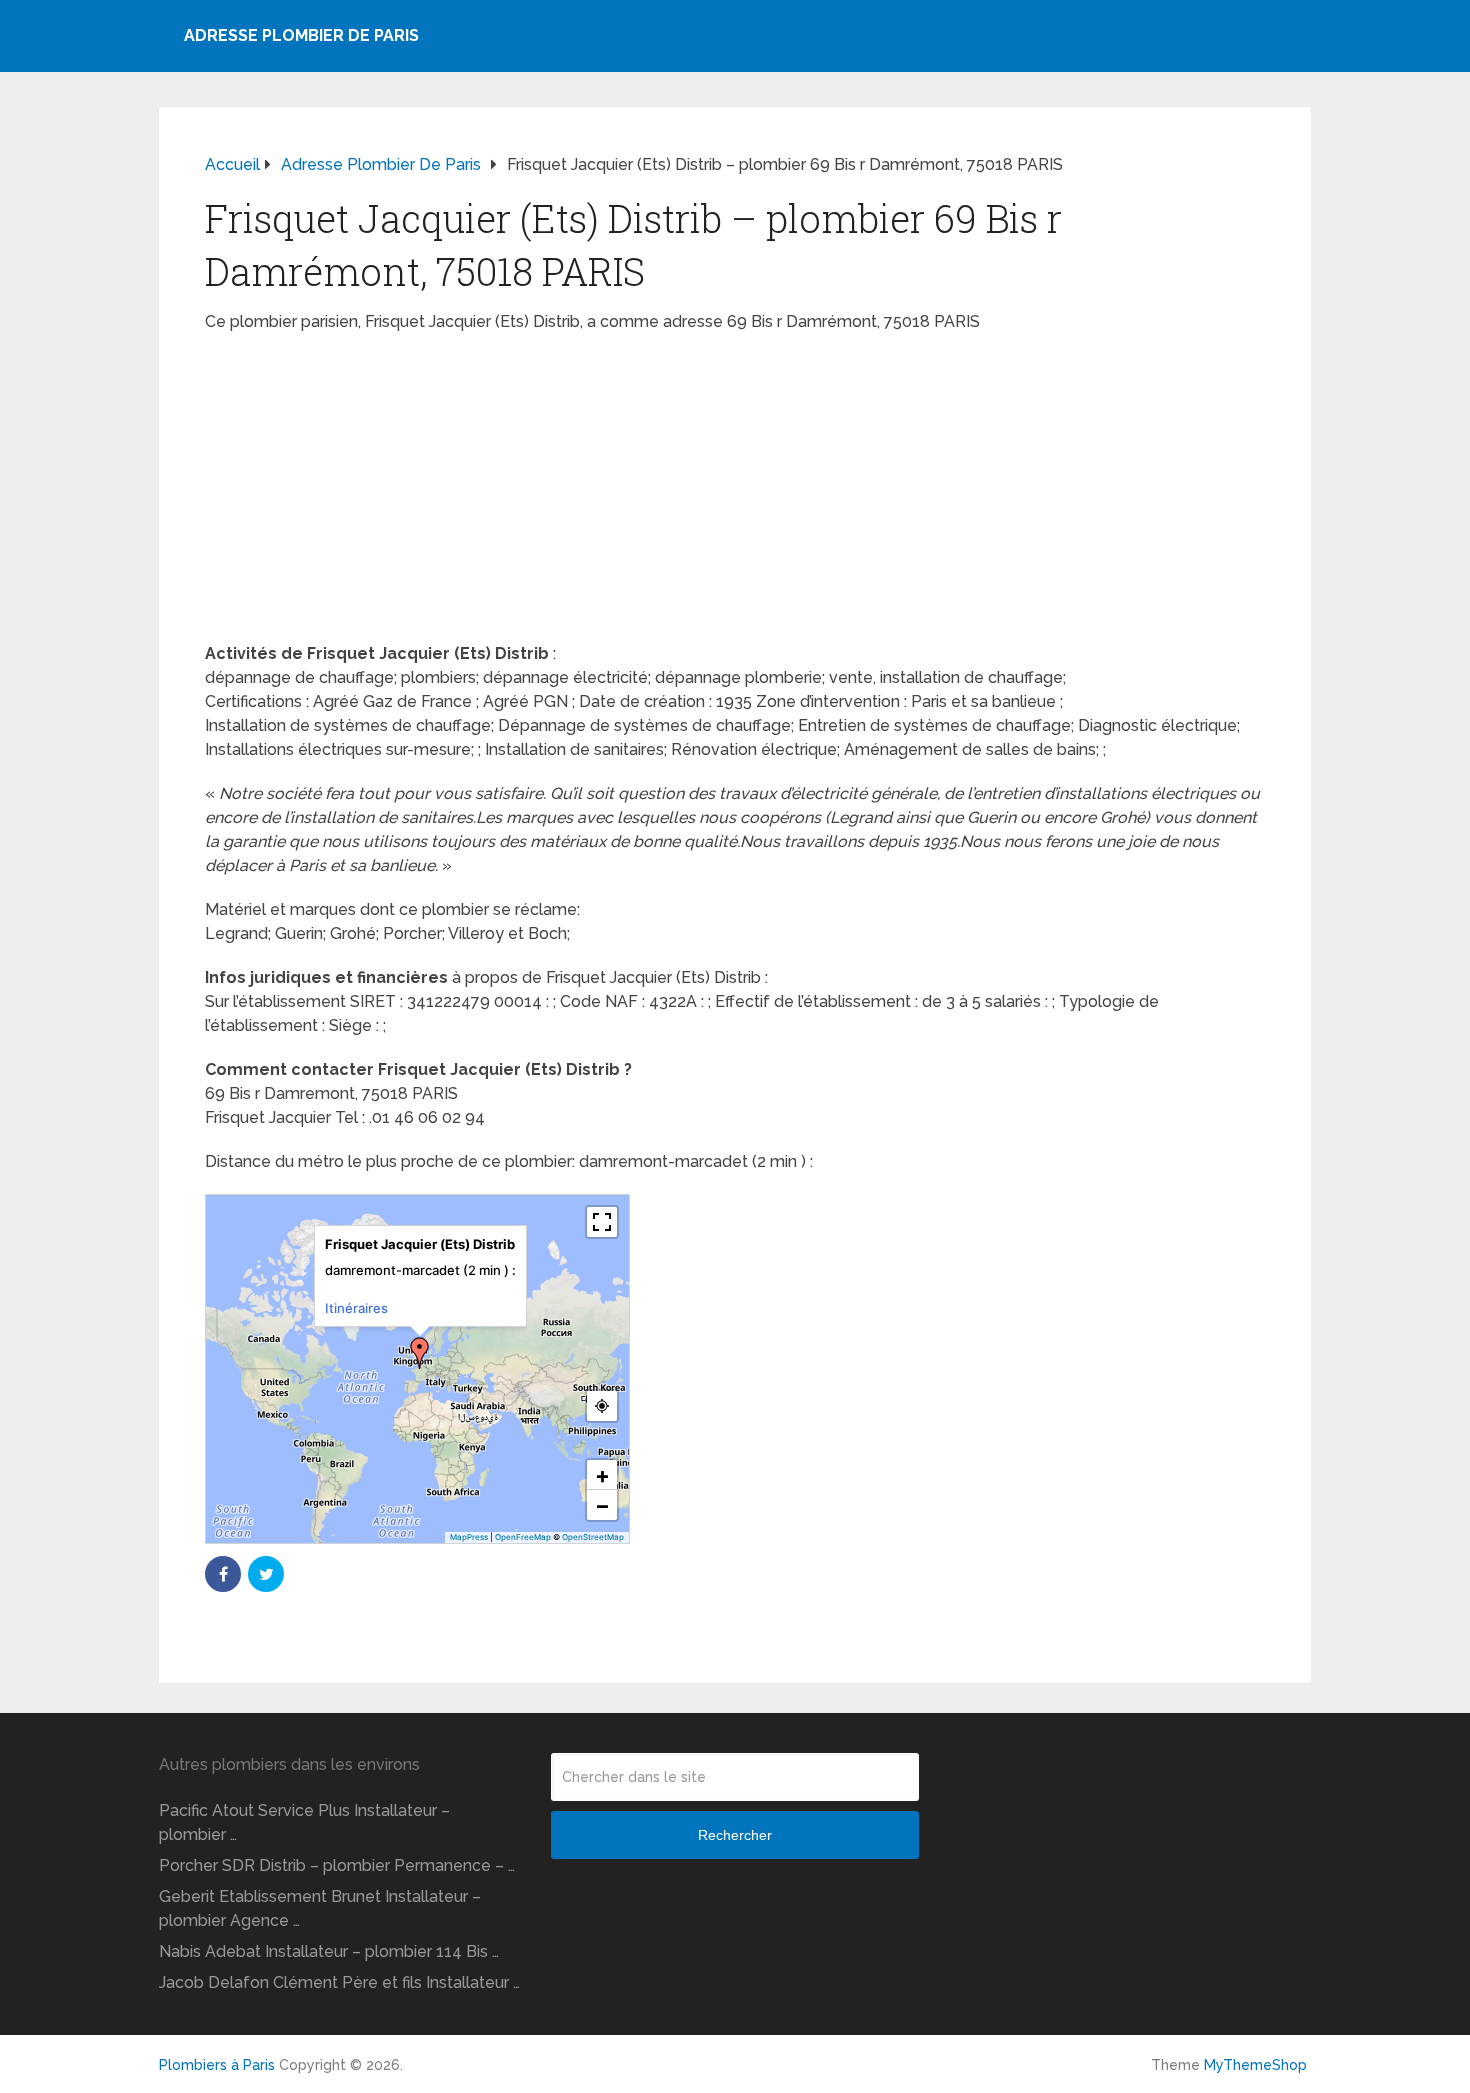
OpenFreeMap (523, 1537)
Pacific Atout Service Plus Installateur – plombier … (304, 1822)
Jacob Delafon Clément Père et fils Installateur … (339, 1982)
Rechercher (735, 1835)
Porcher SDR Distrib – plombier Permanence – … (337, 1865)
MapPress (469, 1537)
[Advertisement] (735, 494)
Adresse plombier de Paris (301, 35)
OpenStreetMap (593, 1537)
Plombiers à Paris (217, 2065)
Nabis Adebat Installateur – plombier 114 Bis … (329, 1951)
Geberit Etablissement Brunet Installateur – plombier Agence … (320, 1908)
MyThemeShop (1255, 2065)
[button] (420, 1353)
